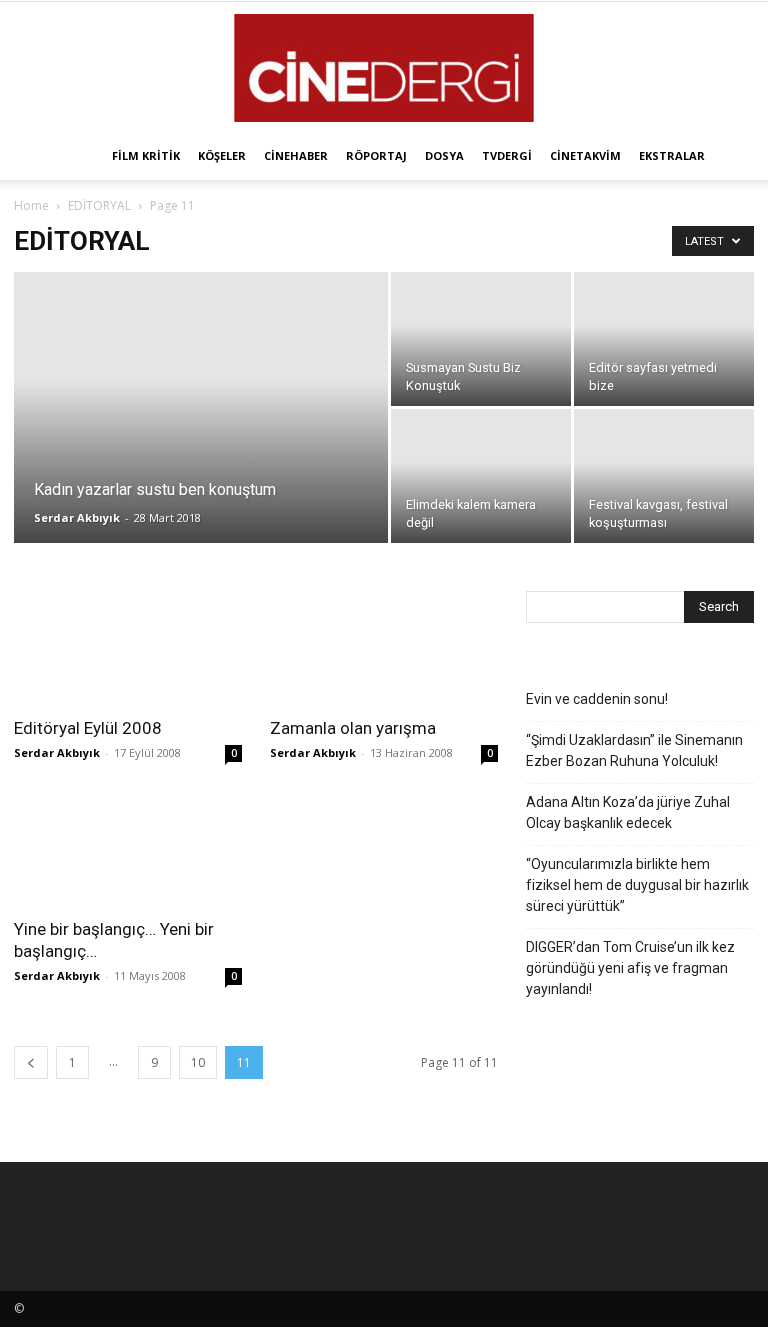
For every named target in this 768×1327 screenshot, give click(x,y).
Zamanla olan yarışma (353, 728)
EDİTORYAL (99, 205)
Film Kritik (146, 155)
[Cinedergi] (384, 68)
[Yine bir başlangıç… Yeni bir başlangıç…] (128, 849)
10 (198, 1062)
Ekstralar (672, 155)
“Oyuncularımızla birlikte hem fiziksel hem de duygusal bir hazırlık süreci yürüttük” (637, 885)
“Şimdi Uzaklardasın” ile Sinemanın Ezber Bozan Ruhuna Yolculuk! (634, 750)
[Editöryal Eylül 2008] (128, 647)
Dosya (444, 155)
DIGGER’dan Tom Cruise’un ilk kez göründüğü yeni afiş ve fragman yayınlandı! (630, 968)
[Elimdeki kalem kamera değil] (481, 476)
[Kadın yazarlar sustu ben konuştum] (201, 434)
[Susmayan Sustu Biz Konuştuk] (481, 339)
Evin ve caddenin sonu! (597, 699)
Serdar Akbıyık (77, 517)
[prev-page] (31, 1062)
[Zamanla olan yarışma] (384, 647)
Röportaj (376, 155)
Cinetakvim (585, 155)
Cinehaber (296, 155)
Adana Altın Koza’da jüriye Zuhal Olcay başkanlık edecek (628, 812)
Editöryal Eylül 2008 (88, 728)
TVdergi (507, 155)
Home (31, 205)
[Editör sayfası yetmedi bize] (664, 339)
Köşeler (222, 155)
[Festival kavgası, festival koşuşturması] (664, 476)
